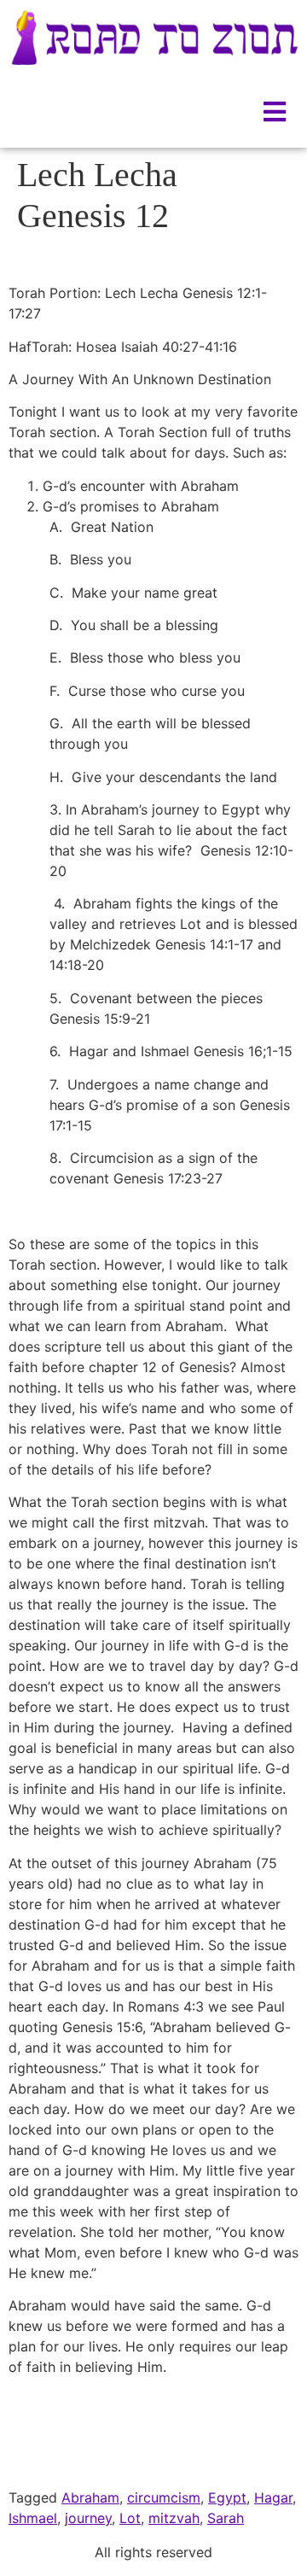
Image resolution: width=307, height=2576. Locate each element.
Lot (130, 2518)
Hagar (273, 2497)
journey (88, 2518)
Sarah (226, 2518)
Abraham (90, 2497)
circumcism (164, 2497)
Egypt (227, 2497)
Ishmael (33, 2518)
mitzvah (174, 2518)
